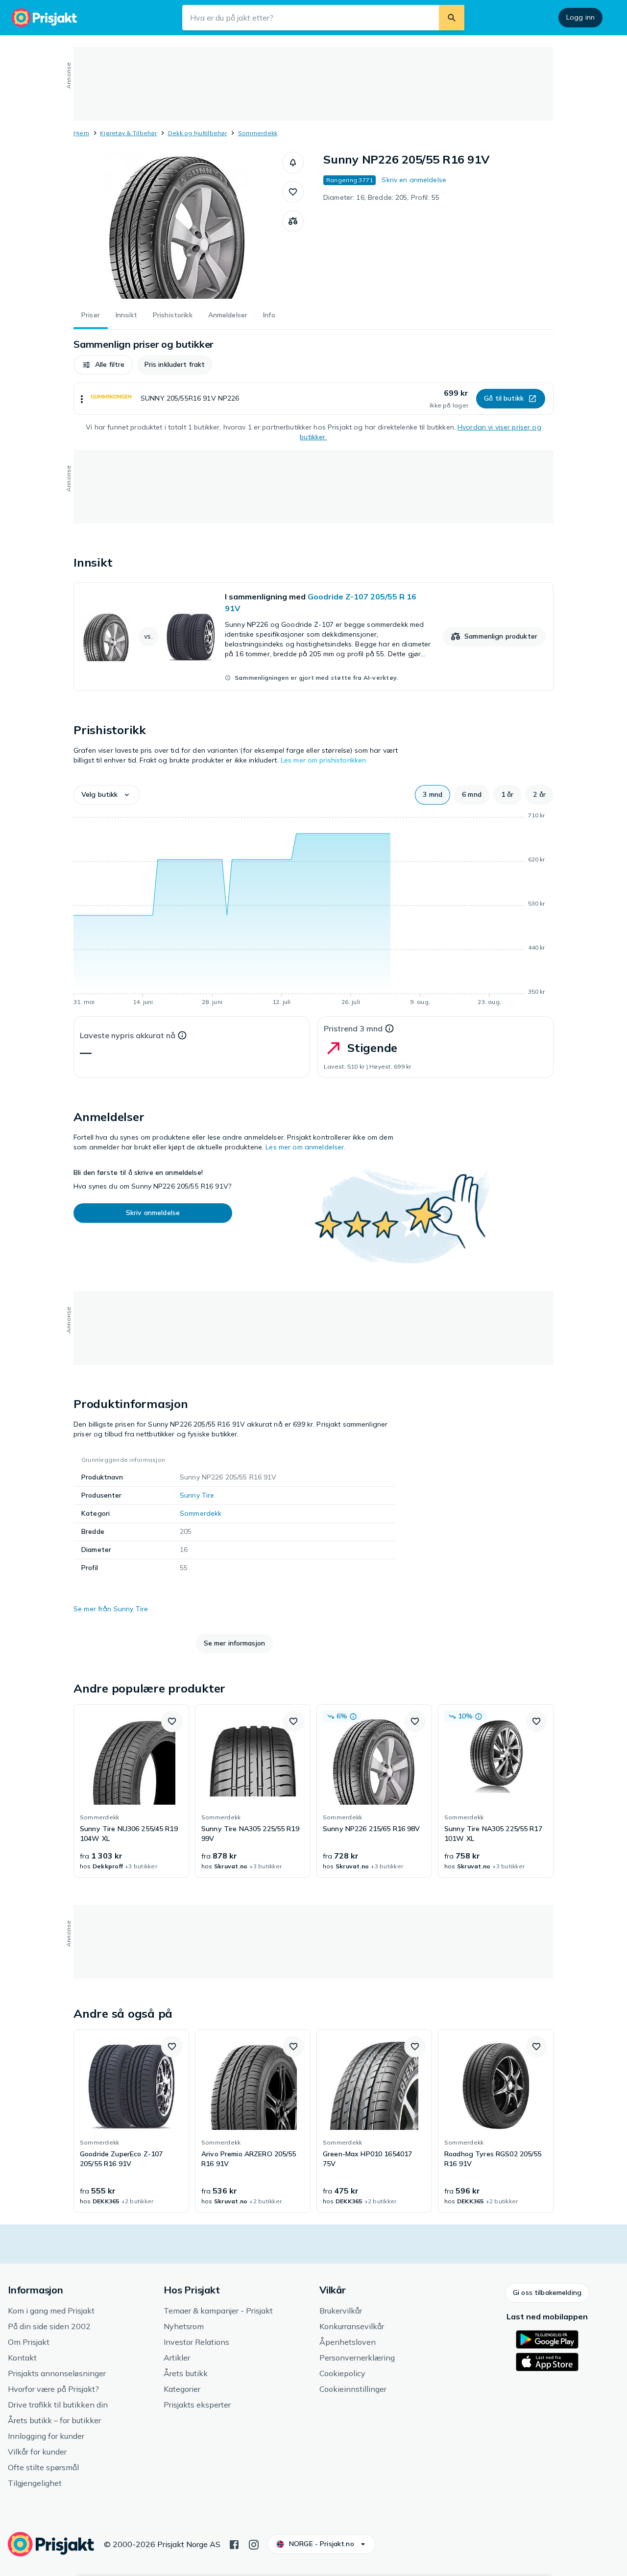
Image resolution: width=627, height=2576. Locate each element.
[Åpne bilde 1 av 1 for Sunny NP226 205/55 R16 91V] (178, 225)
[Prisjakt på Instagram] (254, 2544)
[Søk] (452, 18)
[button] (293, 163)
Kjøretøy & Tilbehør (129, 133)
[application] (313, 910)
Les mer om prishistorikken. (324, 760)
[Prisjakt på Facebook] (234, 2544)
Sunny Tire (197, 1495)
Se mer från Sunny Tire (111, 1609)
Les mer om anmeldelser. (305, 1147)
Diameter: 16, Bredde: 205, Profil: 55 (381, 197)
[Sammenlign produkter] (293, 221)
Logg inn (580, 17)
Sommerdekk (258, 133)
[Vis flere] (82, 399)
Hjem (81, 133)
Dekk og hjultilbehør (198, 133)
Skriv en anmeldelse (414, 180)
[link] (313, 637)
